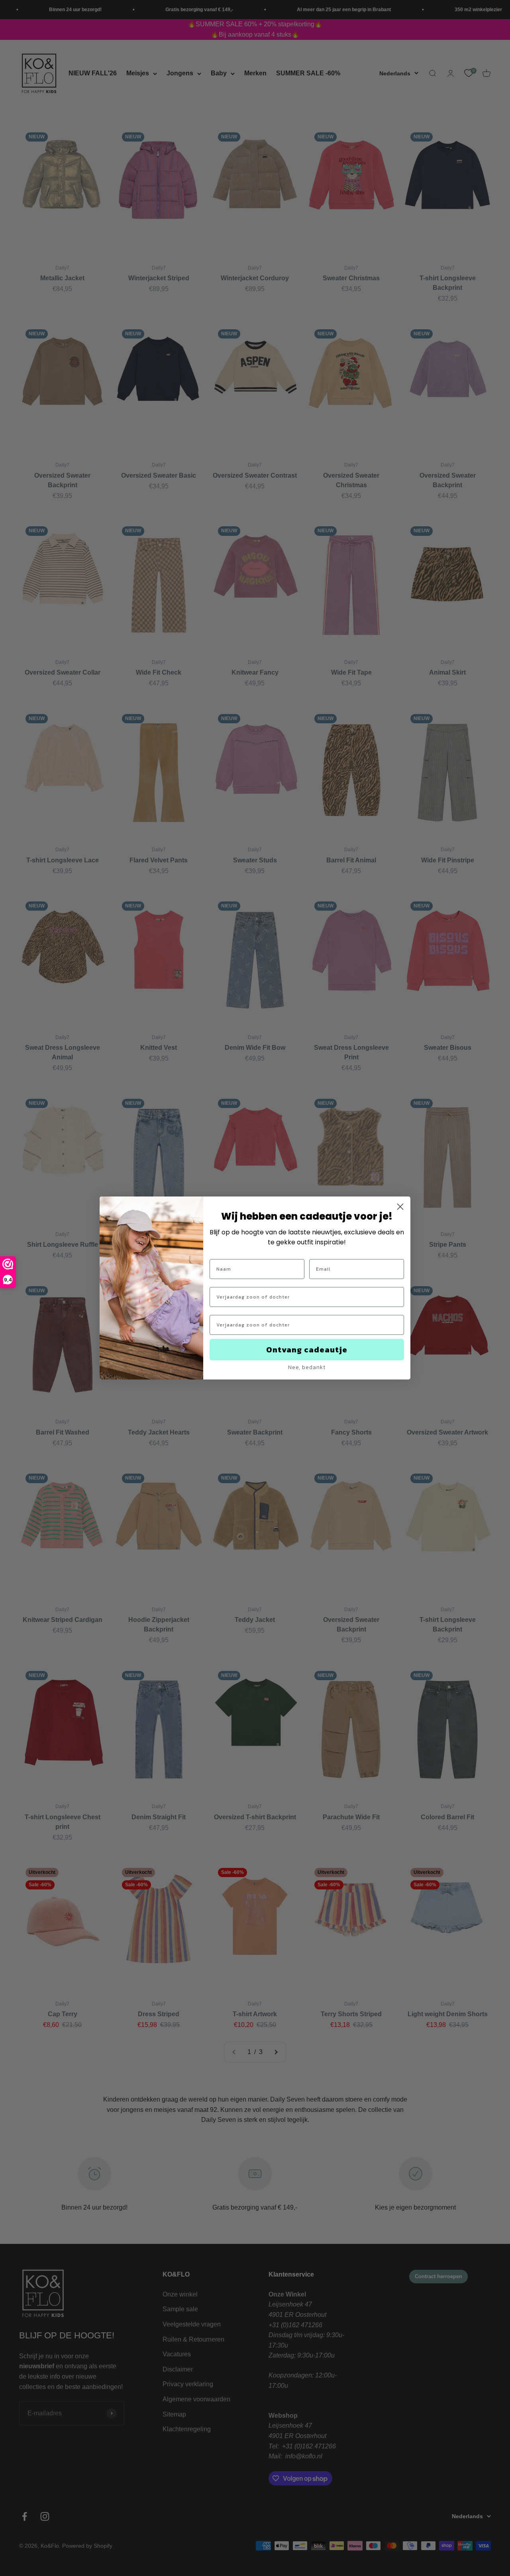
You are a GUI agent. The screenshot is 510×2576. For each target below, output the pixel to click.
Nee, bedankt (307, 1367)
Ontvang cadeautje (307, 1350)
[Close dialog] (400, 1207)
